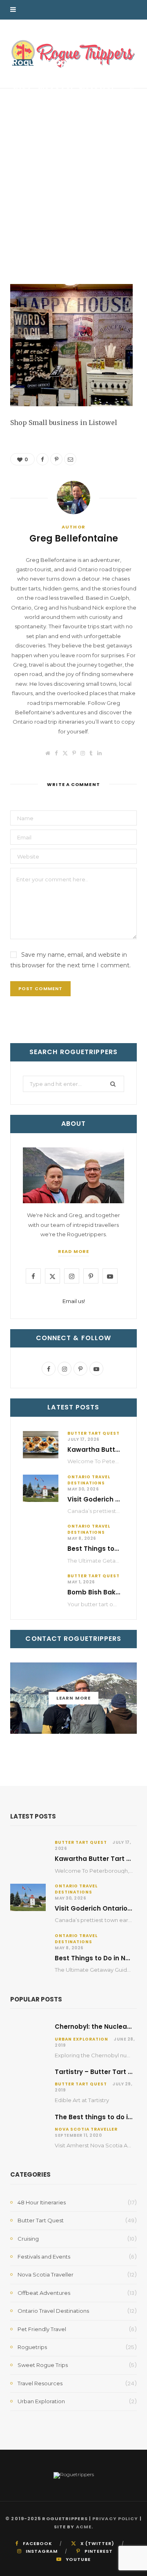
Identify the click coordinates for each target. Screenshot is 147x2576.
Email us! (74, 1301)
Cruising (28, 2239)
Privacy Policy (115, 2519)
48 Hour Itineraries (42, 2202)
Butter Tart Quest (94, 1433)
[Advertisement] (73, 207)
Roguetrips (32, 2347)
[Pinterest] (132, 89)
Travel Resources (40, 2383)
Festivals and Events (44, 2257)
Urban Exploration (81, 2039)
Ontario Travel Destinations (89, 1480)
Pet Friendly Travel (42, 2329)
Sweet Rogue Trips (43, 2365)
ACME (84, 2527)
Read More (73, 1251)
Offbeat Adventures (44, 2293)
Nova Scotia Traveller (86, 2129)
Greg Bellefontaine (43, 100)
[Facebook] (132, 79)
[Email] (132, 98)
